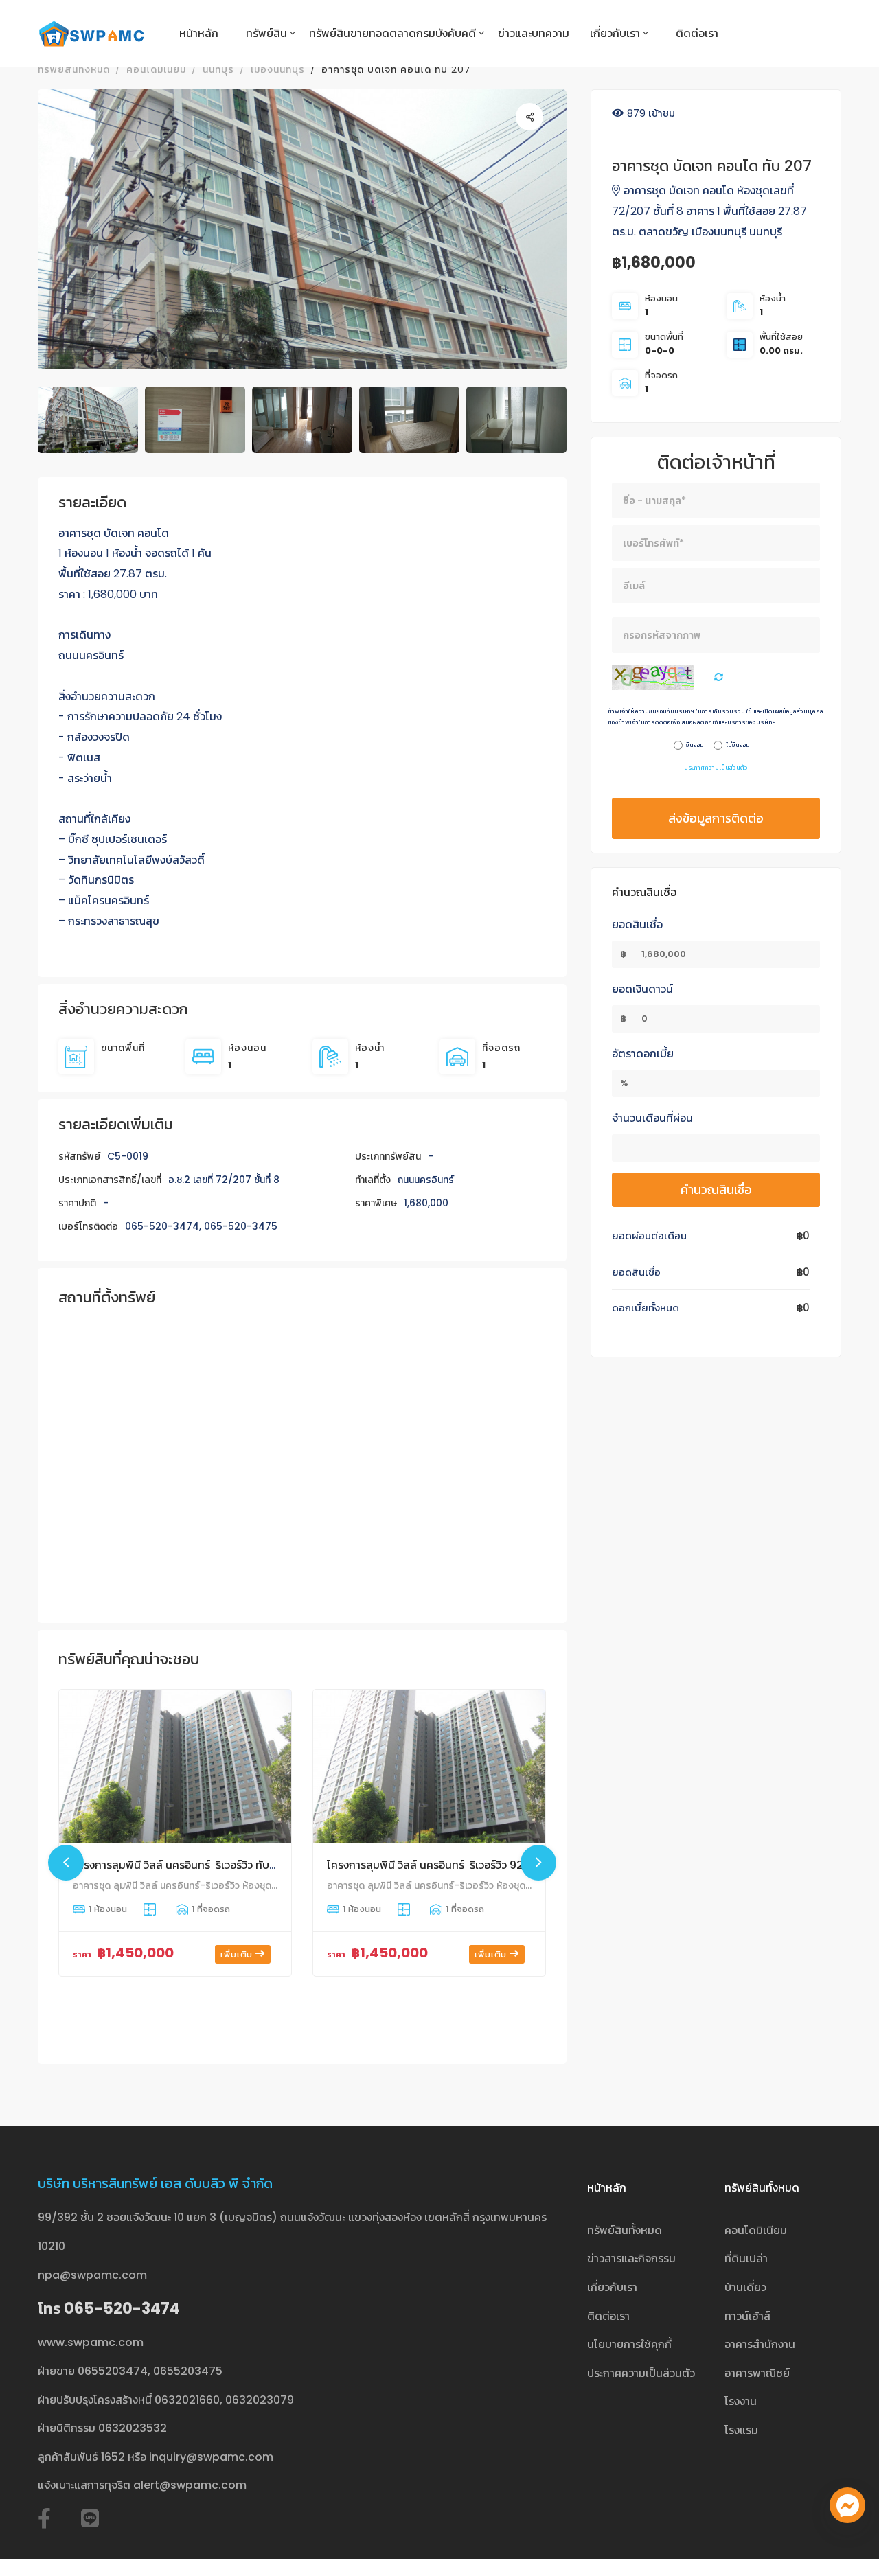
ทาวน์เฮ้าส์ (747, 2316)
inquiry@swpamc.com (211, 2457)
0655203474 (113, 2371)
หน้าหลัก (199, 33)
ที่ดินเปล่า (746, 2258)
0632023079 (260, 2400)
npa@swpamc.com (92, 2275)
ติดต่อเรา (697, 33)
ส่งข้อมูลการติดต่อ (716, 818)
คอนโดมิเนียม (156, 69)
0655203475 (188, 2371)
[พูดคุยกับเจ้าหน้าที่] (847, 2505)
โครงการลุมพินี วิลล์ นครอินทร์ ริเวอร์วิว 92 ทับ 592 (445, 1865)
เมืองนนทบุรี (278, 69)
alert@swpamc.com (190, 2485)
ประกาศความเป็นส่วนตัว (716, 768)
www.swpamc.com (91, 2342)
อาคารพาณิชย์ (757, 2373)
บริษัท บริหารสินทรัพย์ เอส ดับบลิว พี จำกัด (155, 2183)
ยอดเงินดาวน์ (642, 989)
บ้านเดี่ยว (745, 2287)
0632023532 (133, 2428)
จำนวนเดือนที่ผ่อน (652, 1118)
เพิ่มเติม (238, 1954)
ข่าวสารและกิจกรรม (631, 2258)
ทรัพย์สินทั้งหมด (74, 69)
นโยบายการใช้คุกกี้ (629, 2344)
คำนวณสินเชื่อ (716, 1189)
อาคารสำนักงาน (760, 2344)
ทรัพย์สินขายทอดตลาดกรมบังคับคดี (392, 33)
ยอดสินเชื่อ (637, 924)
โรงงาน (741, 2401)
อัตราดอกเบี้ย (643, 1054)
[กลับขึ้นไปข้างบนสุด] (847, 2544)
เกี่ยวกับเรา (615, 33)
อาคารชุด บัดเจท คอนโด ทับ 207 (396, 69)
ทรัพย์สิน (266, 33)
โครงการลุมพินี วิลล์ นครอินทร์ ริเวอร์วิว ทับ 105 (181, 1865)
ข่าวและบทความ (534, 33)
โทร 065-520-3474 (109, 2309)
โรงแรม (741, 2430)
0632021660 (187, 2400)
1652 (113, 2457)
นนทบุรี (218, 69)
